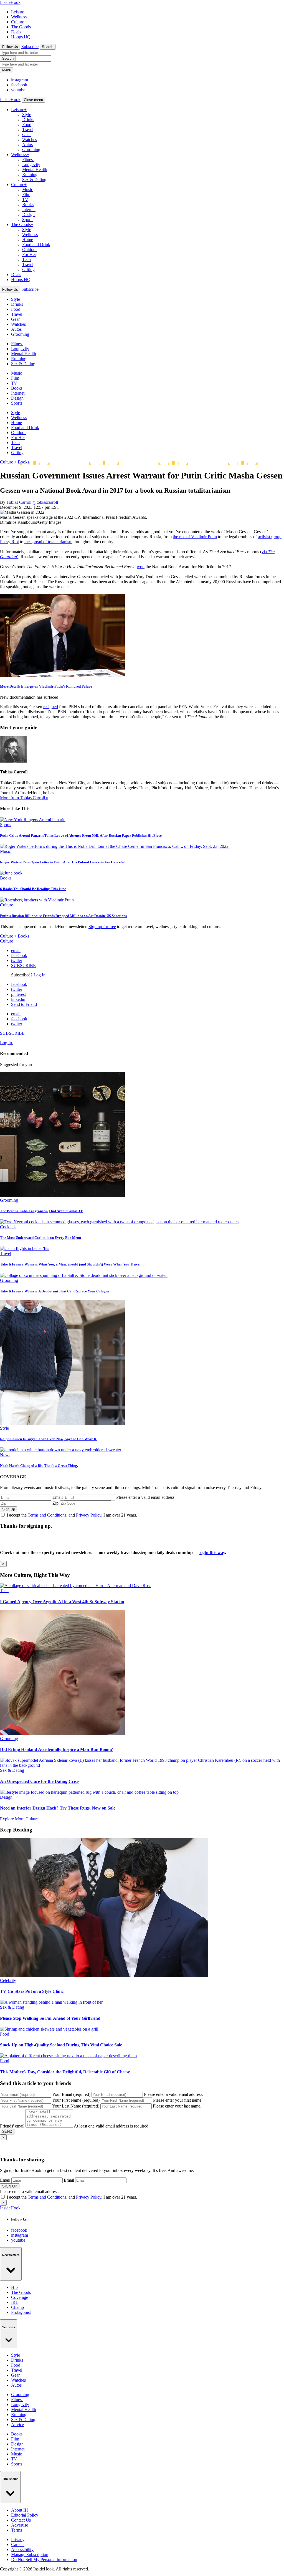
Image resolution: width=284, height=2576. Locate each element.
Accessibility (22, 2549)
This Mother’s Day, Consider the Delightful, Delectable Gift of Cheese (65, 2072)
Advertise (20, 2525)
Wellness (19, 17)
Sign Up (9, 1509)
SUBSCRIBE (23, 965)
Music (28, 190)
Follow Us (10, 47)
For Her (29, 255)
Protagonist (21, 2312)
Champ (17, 2307)
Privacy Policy (89, 1515)
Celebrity (8, 1980)
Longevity (31, 165)
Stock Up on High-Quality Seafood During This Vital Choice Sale (61, 2045)
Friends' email (12, 2126)
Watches (30, 140)
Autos (27, 145)
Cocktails (8, 1227)
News (5, 1455)
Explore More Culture (19, 1819)
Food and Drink (36, 245)
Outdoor (30, 250)
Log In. (40, 975)
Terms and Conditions (47, 1515)
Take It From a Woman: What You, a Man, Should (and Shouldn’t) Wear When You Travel (70, 1264)
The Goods (21, 27)
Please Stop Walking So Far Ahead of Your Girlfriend (50, 2018)
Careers (18, 2544)
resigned (51, 707)
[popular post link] (62, 1195)
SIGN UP (10, 2186)
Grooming (31, 150)
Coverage (20, 2297)
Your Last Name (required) (76, 2106)
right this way (212, 1553)
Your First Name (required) (76, 2100)
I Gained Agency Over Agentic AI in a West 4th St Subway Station (62, 1602)
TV (25, 200)
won (141, 567)
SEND (7, 2132)
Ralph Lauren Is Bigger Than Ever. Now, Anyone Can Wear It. (49, 1439)
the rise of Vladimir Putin (195, 537)
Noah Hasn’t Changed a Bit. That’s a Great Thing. (39, 1466)
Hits (15, 2287)
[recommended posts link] (76, 1586)
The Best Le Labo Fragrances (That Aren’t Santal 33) (42, 1211)
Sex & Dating (34, 180)
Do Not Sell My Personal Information (44, 2559)
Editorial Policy (25, 2515)
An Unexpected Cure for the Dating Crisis (40, 1781)
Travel (28, 130)
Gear (26, 135)
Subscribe (30, 47)
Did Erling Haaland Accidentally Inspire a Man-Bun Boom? (56, 1749)
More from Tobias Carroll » (24, 798)
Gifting (28, 270)
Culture (18, 22)
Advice (17, 2425)
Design (28, 215)
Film (26, 195)
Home (28, 240)
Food (27, 125)
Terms (17, 2530)
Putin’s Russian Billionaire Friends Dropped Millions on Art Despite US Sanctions (63, 916)
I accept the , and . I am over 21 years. (72, 1515)
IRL (15, 2302)
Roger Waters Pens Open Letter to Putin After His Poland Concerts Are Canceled (63, 862)
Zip (55, 1503)
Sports (28, 220)
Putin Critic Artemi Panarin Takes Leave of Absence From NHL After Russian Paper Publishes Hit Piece (81, 835)
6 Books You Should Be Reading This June (33, 889)
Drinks (28, 120)
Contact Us (21, 2520)
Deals (16, 32)
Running (30, 175)
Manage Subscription (30, 2554)
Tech (26, 260)
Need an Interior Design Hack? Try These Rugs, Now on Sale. (58, 1808)
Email (58, 1497)
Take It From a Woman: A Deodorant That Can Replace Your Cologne (55, 1291)
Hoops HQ (21, 37)
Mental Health (35, 170)
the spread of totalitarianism (48, 542)
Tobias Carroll (19, 502)
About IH (20, 2510)
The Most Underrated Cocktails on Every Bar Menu (40, 1238)
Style (27, 115)
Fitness (28, 160)
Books (28, 205)
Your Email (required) (71, 2094)
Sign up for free (102, 927)
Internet (29, 210)
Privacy (18, 2539)
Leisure (18, 12)
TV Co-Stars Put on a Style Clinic (32, 1991)
